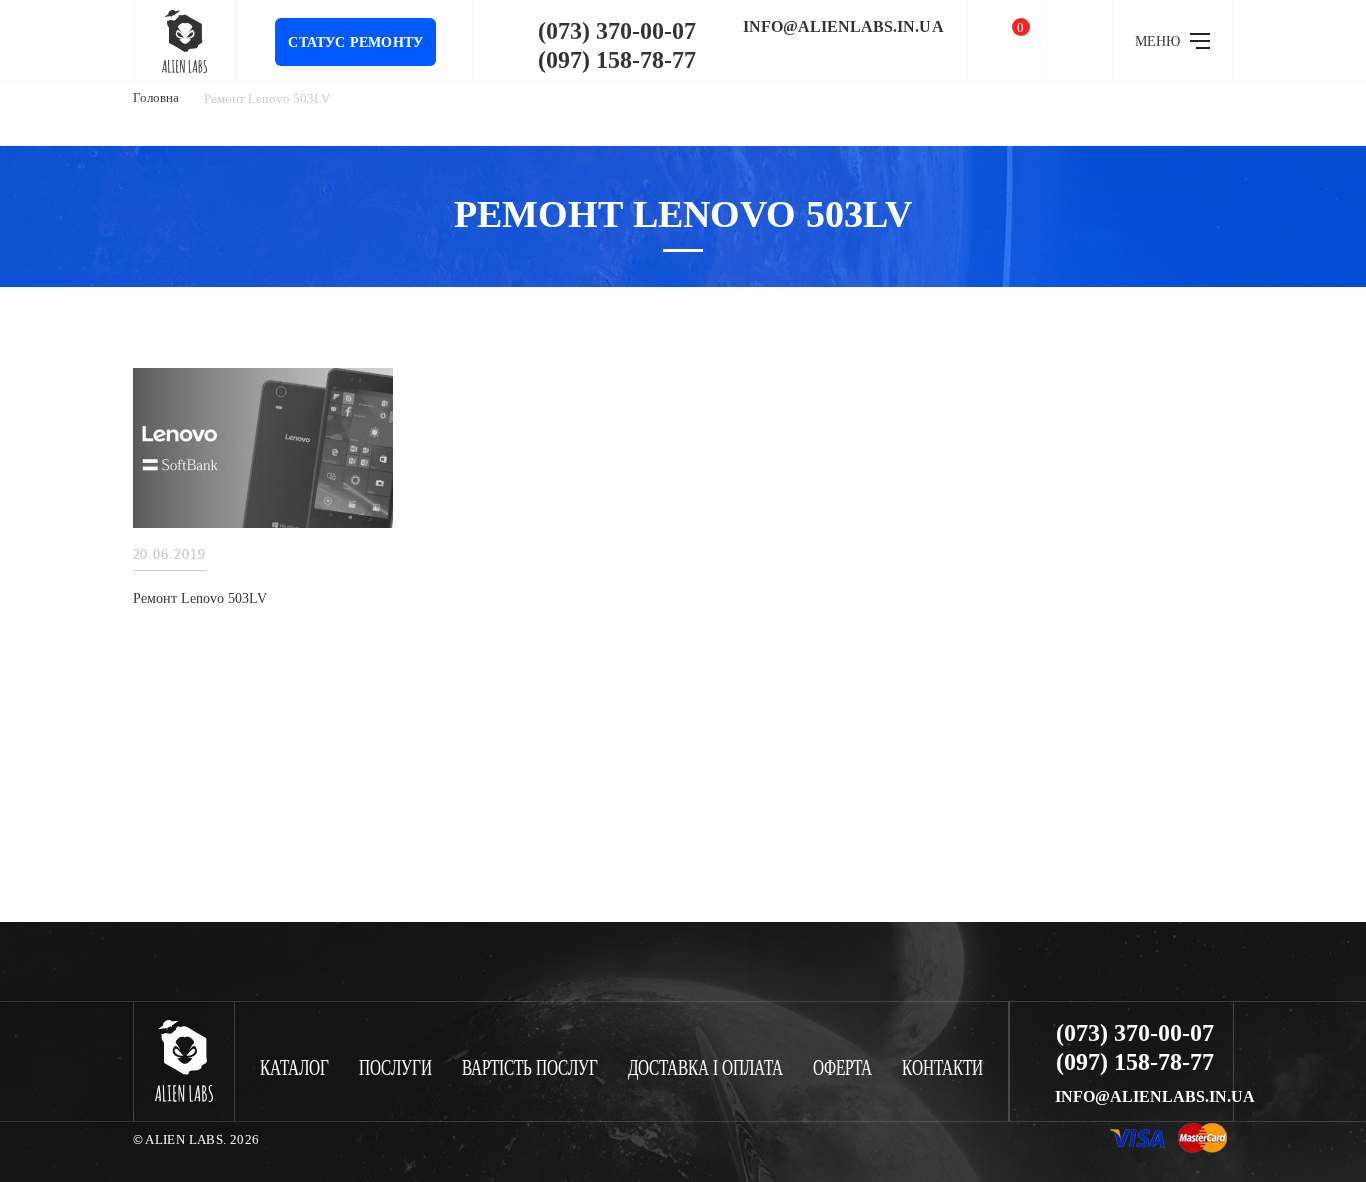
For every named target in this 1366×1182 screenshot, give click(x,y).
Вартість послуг (530, 1068)
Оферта (842, 1068)
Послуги (395, 1068)
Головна (156, 97)
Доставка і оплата (705, 1068)
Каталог (294, 1068)
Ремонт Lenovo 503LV (200, 598)
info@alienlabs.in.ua (843, 27)
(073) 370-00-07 (617, 31)
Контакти (942, 1068)
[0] (1007, 40)
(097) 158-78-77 (617, 60)
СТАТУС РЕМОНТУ (355, 42)
